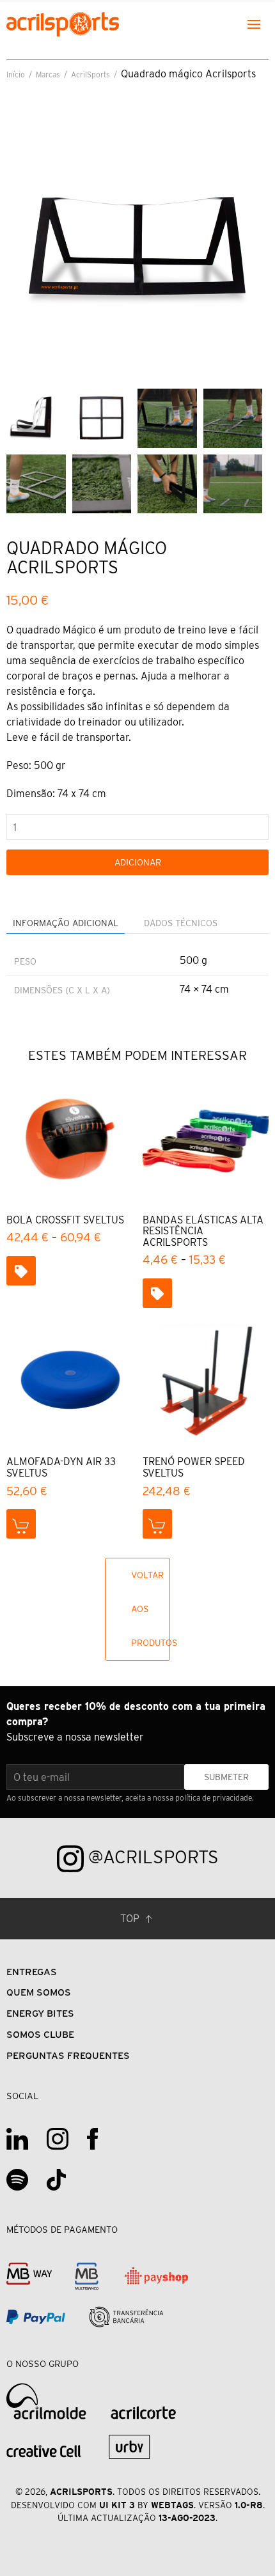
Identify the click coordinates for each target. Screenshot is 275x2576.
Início (16, 74)
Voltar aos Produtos (151, 1609)
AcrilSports (90, 74)
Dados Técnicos (181, 923)
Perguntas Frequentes (68, 2055)
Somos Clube (40, 2034)
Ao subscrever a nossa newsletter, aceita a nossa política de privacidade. (130, 1798)
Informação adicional (66, 923)
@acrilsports (151, 1857)
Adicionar (138, 862)
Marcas (48, 74)
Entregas (32, 1972)
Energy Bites (40, 2013)
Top (131, 1919)
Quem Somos (39, 1992)
